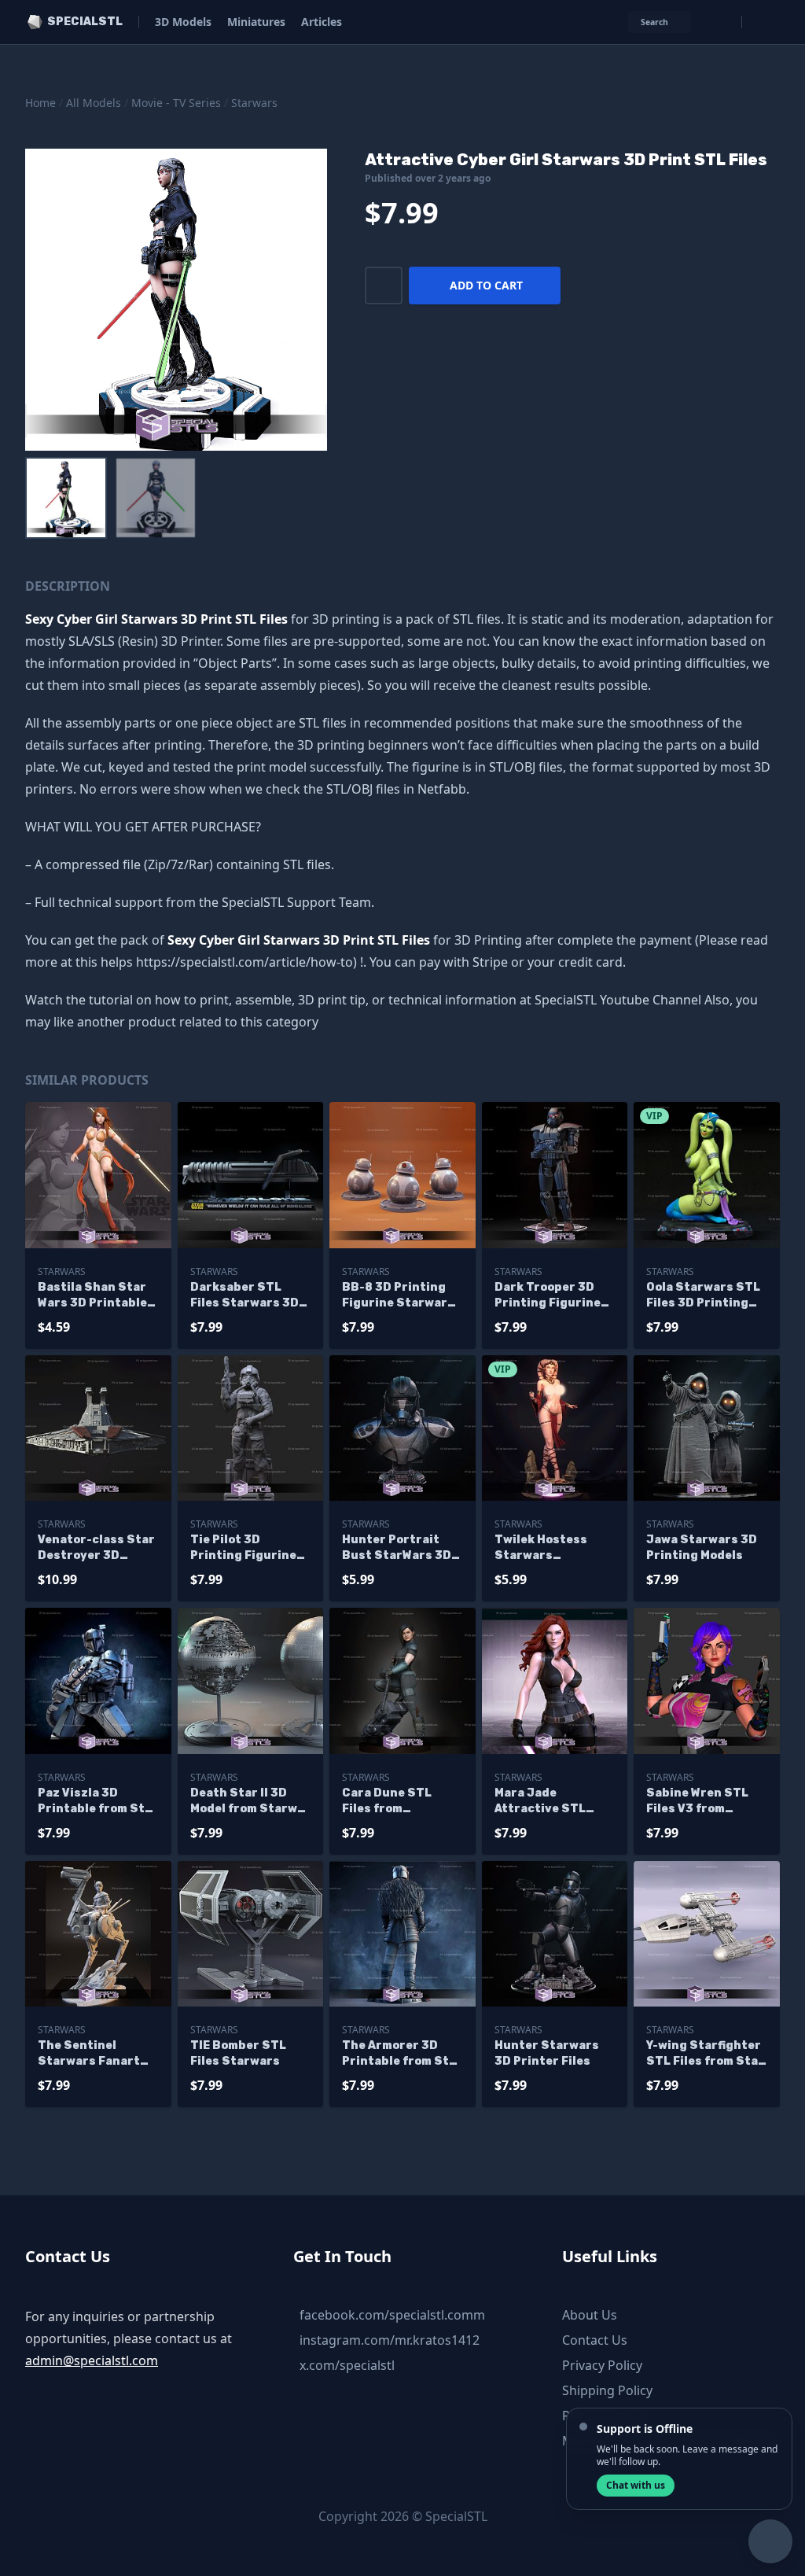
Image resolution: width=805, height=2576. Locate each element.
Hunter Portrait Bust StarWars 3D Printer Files (397, 1548)
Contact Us (595, 2340)
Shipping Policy (607, 2390)
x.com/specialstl (347, 2365)
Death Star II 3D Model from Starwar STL (250, 1802)
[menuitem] (66, 498)
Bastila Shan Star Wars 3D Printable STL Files (92, 1296)
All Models (94, 103)
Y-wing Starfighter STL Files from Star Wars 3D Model (705, 2054)
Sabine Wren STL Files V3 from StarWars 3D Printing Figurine (699, 1802)
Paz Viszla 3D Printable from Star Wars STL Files (98, 1802)
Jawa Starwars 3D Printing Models (702, 1548)
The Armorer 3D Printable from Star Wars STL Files (402, 2054)
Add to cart (486, 285)
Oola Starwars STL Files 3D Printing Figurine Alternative (703, 1296)
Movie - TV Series (176, 103)
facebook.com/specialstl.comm (392, 2315)
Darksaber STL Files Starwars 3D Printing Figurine (244, 1296)
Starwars (254, 103)
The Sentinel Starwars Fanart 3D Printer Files (89, 2054)
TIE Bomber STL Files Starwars (238, 2053)
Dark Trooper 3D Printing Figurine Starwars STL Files (553, 1296)
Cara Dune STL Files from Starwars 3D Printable (387, 1802)
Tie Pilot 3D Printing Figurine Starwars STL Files (248, 1548)
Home (40, 103)
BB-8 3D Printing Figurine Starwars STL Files (398, 1296)
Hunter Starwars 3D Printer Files (547, 2053)
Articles (322, 22)
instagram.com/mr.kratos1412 (390, 2340)
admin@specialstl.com (92, 2360)
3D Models (183, 22)
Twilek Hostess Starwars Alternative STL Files (543, 1548)
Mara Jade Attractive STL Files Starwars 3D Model (549, 1802)
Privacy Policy (602, 2365)
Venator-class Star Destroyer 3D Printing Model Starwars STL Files (96, 1548)
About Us (590, 2315)
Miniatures (256, 22)
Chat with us (636, 2485)
